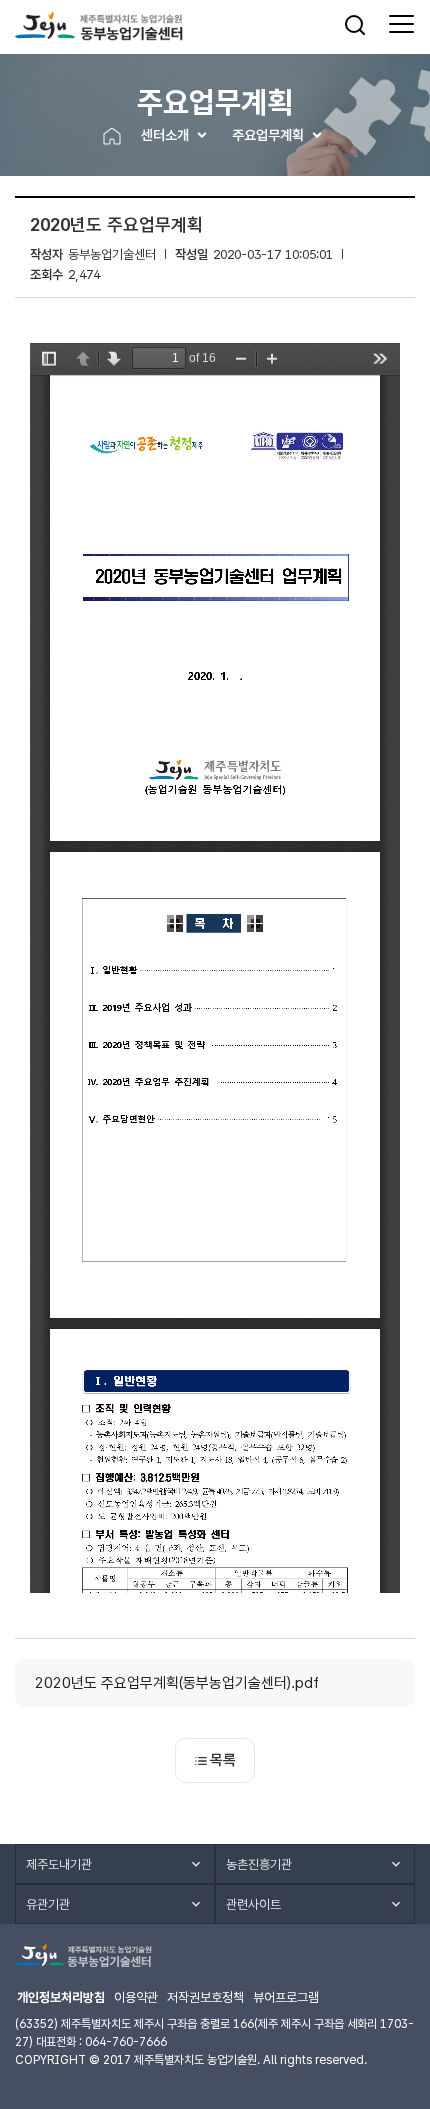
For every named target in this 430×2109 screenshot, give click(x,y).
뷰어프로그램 (286, 1997)
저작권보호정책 (205, 1997)
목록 (223, 1760)
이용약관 (136, 1997)
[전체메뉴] (401, 25)
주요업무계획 (268, 135)
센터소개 (165, 135)
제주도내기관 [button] (59, 1864)
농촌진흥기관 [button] (259, 1864)
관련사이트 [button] (253, 1904)
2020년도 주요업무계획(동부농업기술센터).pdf (177, 1683)
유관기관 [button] (48, 1904)
